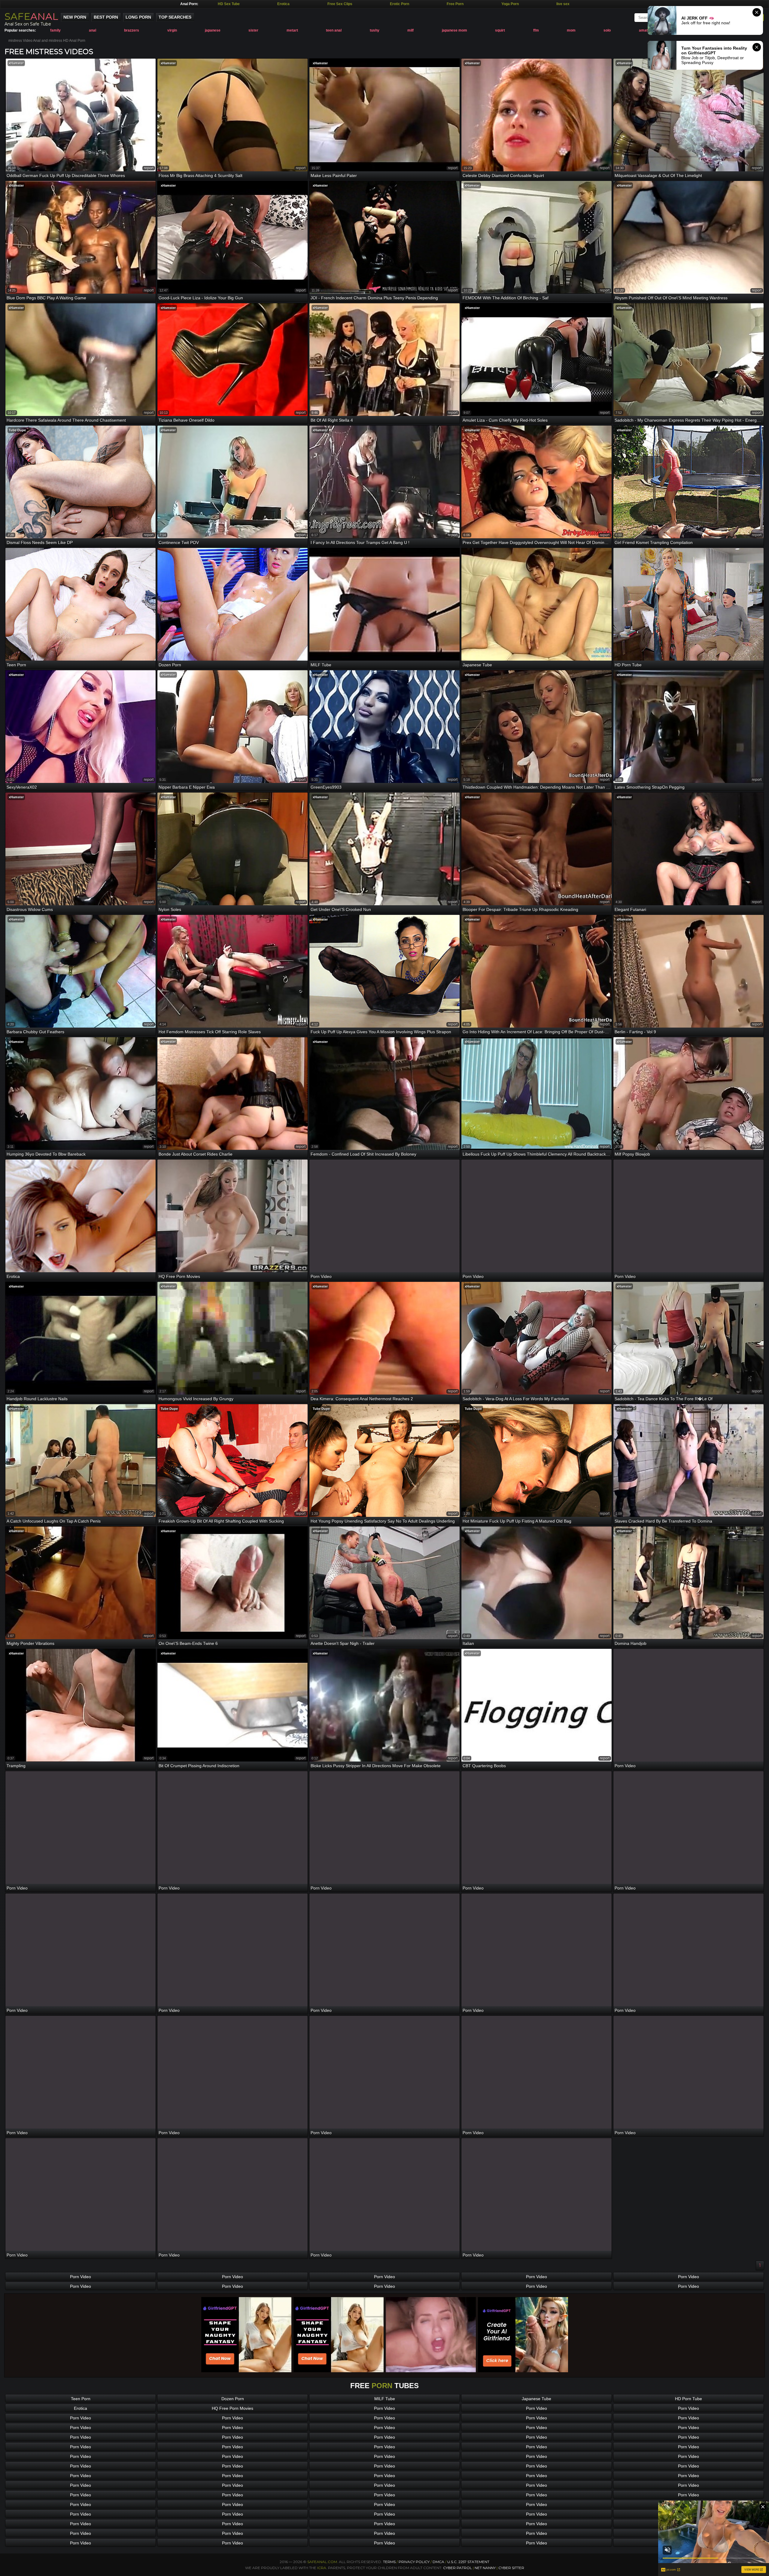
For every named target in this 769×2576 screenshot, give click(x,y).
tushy (375, 30)
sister (253, 30)
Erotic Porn (400, 4)
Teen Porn (81, 2399)
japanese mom (454, 30)
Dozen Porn (233, 2399)
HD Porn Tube (688, 2399)
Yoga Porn (510, 4)
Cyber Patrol (457, 2568)
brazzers (132, 30)
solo (607, 30)
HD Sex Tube (229, 4)
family (55, 30)
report (149, 168)
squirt (500, 30)
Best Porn (106, 17)
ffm (536, 30)
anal (93, 30)
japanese (213, 30)
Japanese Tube (536, 2399)
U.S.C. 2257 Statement (468, 2562)
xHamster (16, 63)
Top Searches (175, 17)
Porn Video (81, 2277)
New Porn (75, 17)
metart (292, 30)
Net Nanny (485, 2568)
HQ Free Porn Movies (233, 2408)
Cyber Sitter (511, 2568)
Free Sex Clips (340, 4)
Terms (389, 2562)
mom (571, 30)
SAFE (31, 16)
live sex (563, 4)
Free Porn (455, 4)
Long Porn (138, 17)
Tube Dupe (17, 430)
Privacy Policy (415, 2562)
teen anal (334, 30)
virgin (172, 30)
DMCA (438, 2562)
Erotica (283, 4)
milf (410, 30)
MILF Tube (385, 2399)
